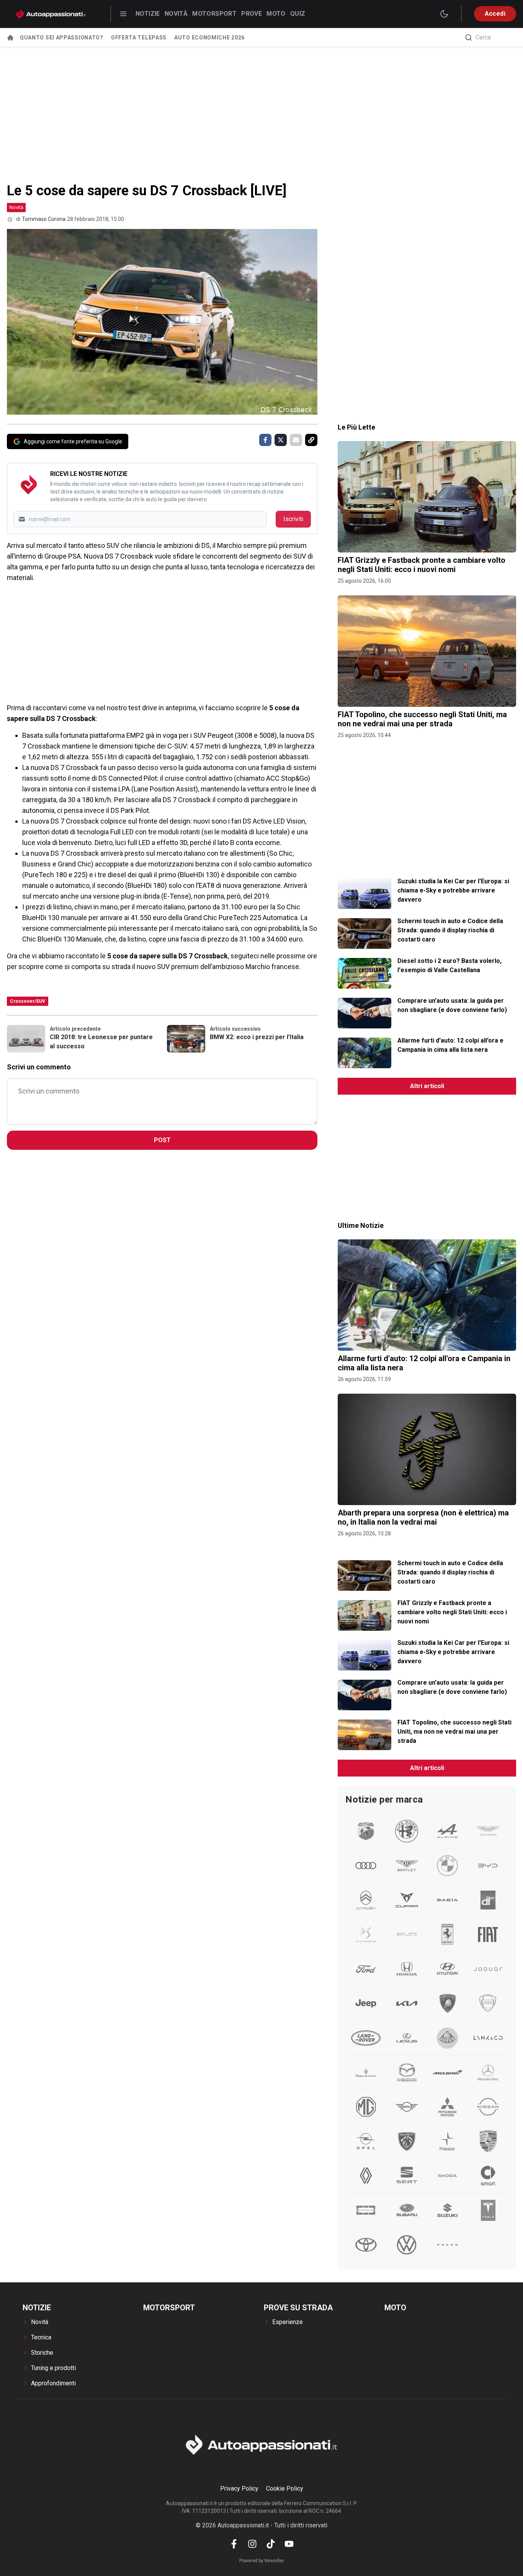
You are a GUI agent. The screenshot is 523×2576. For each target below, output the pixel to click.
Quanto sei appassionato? (62, 38)
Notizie (148, 14)
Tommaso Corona (44, 219)
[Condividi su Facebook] (265, 440)
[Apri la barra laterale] (123, 14)
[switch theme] (444, 14)
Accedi (495, 14)
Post (162, 1140)
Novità (176, 14)
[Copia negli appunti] (311, 440)
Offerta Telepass (139, 38)
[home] (10, 38)
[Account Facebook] (234, 2544)
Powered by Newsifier (262, 2561)
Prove (252, 14)
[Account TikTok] (271, 2544)
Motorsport (214, 14)
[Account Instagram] (252, 2544)
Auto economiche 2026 (209, 38)
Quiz (298, 14)
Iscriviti (293, 519)
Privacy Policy (239, 2489)
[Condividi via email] (296, 440)
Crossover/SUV (28, 1001)
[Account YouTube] (289, 2544)
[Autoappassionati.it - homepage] (51, 14)
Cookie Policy (285, 2489)
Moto (276, 14)
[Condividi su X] (281, 440)
